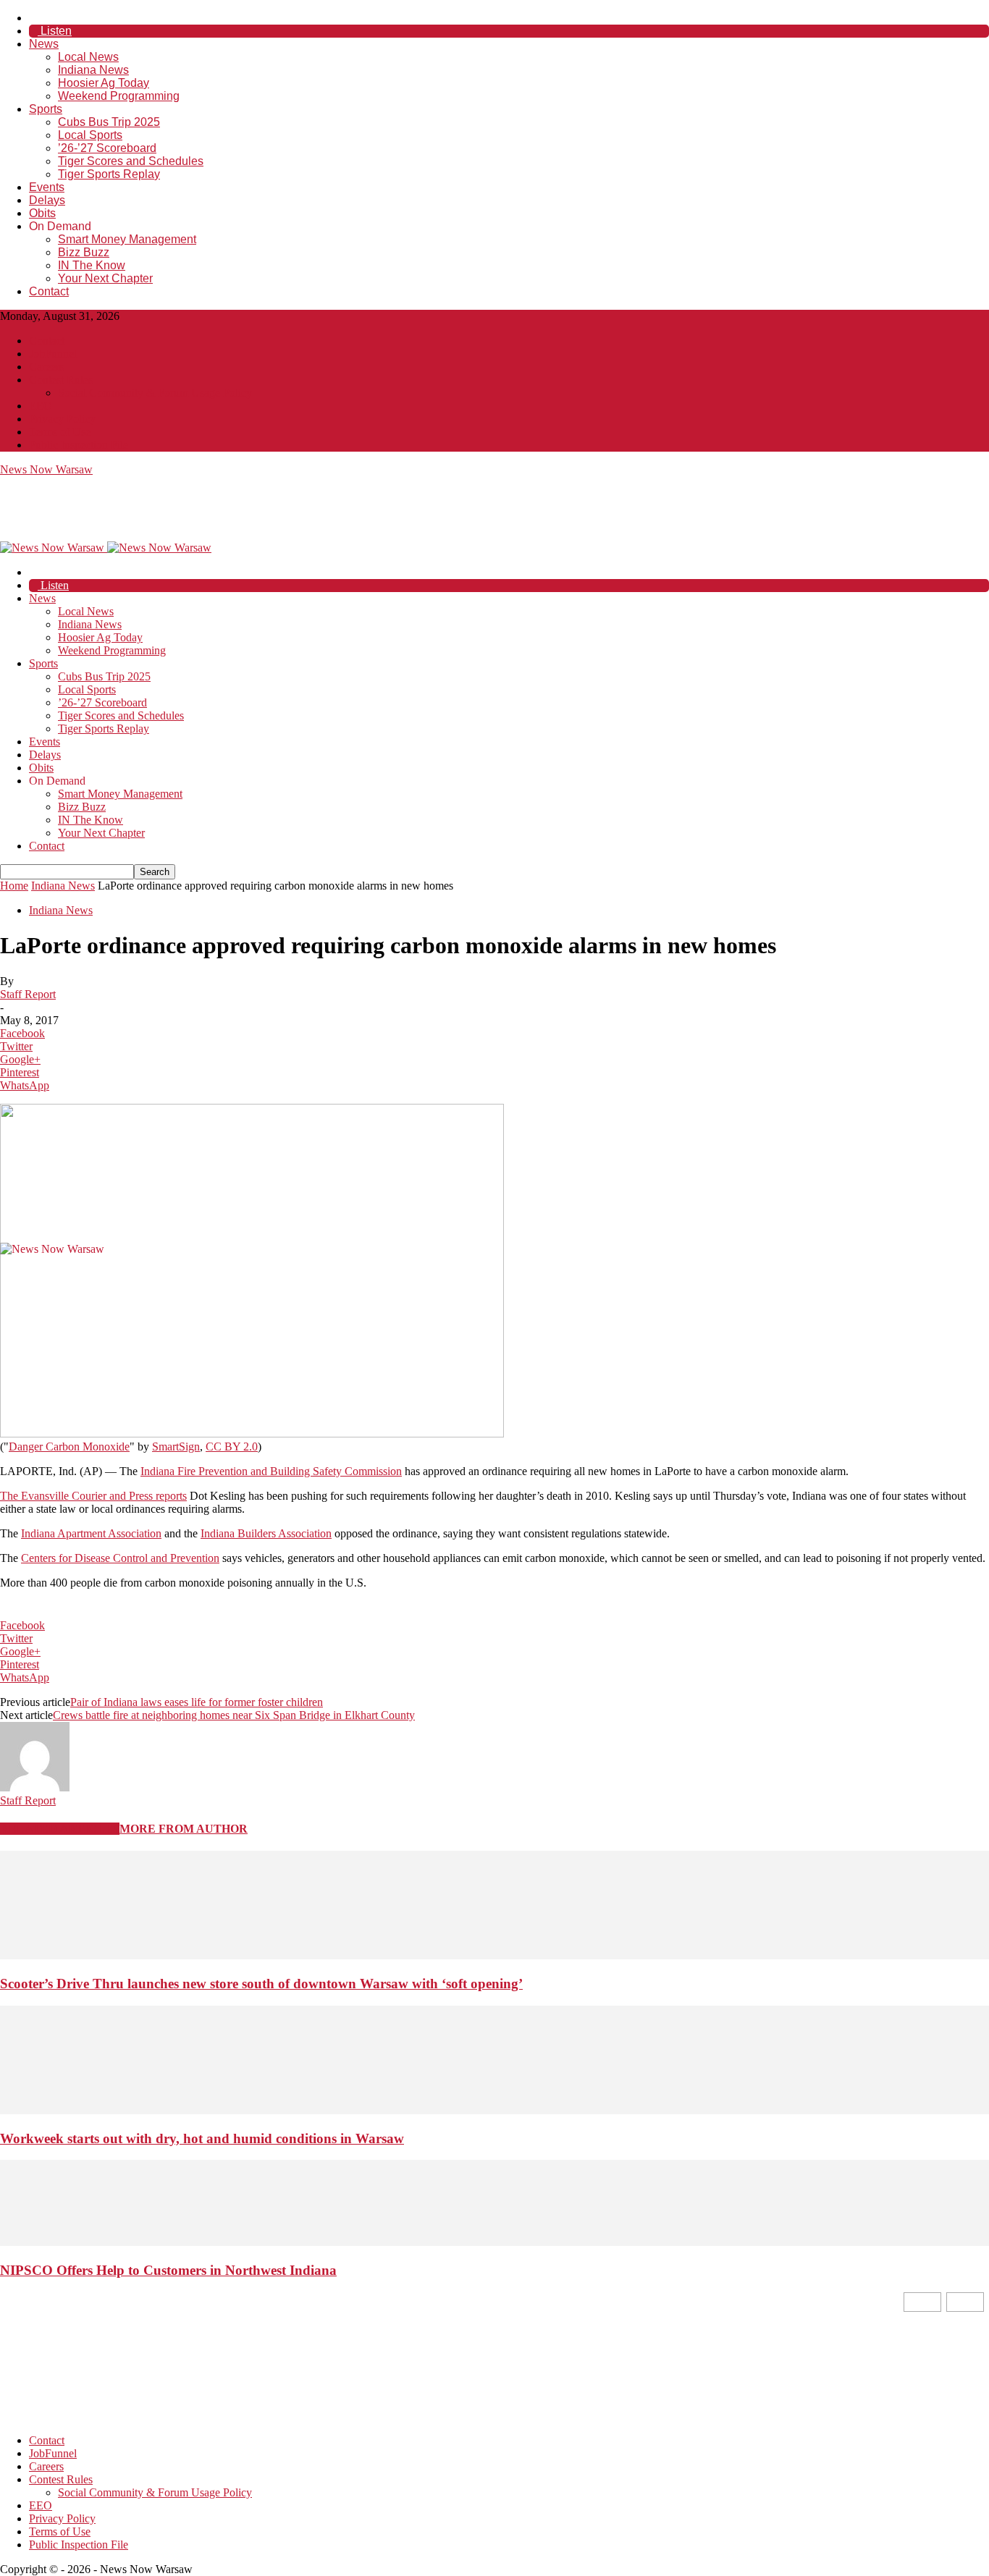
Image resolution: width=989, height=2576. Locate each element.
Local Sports (90, 135)
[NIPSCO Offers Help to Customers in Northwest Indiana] (494, 2242)
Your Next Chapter (105, 278)
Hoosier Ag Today (104, 83)
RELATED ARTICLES (60, 1829)
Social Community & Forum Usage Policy (155, 393)
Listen (55, 31)
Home (14, 886)
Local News (88, 57)
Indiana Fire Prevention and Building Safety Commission (271, 1471)
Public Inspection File (79, 445)
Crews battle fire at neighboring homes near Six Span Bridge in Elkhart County (234, 1715)
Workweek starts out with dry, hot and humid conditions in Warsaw (202, 2138)
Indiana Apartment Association (91, 1533)
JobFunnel (53, 354)
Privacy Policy (62, 419)
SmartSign (176, 1447)
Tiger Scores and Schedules (131, 161)
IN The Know (92, 265)
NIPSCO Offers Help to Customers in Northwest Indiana (168, 2270)
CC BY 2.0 (232, 1447)
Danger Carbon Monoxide (69, 1447)
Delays (47, 200)
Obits (42, 213)
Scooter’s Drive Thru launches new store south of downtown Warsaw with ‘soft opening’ (261, 1984)
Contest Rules (61, 380)
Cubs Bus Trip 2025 (109, 122)
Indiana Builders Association (266, 1533)
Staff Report (28, 994)
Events (47, 187)
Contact (49, 291)
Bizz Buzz (84, 252)
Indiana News (93, 70)
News (44, 44)
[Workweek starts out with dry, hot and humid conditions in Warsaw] (494, 2110)
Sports (46, 109)
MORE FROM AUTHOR (184, 1829)
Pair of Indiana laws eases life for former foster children (197, 1702)
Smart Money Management (127, 239)
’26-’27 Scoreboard (107, 148)
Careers (46, 367)
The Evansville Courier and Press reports (93, 1496)
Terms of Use (60, 432)
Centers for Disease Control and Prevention (120, 1558)
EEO (41, 406)
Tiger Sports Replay (109, 174)
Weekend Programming (119, 96)
